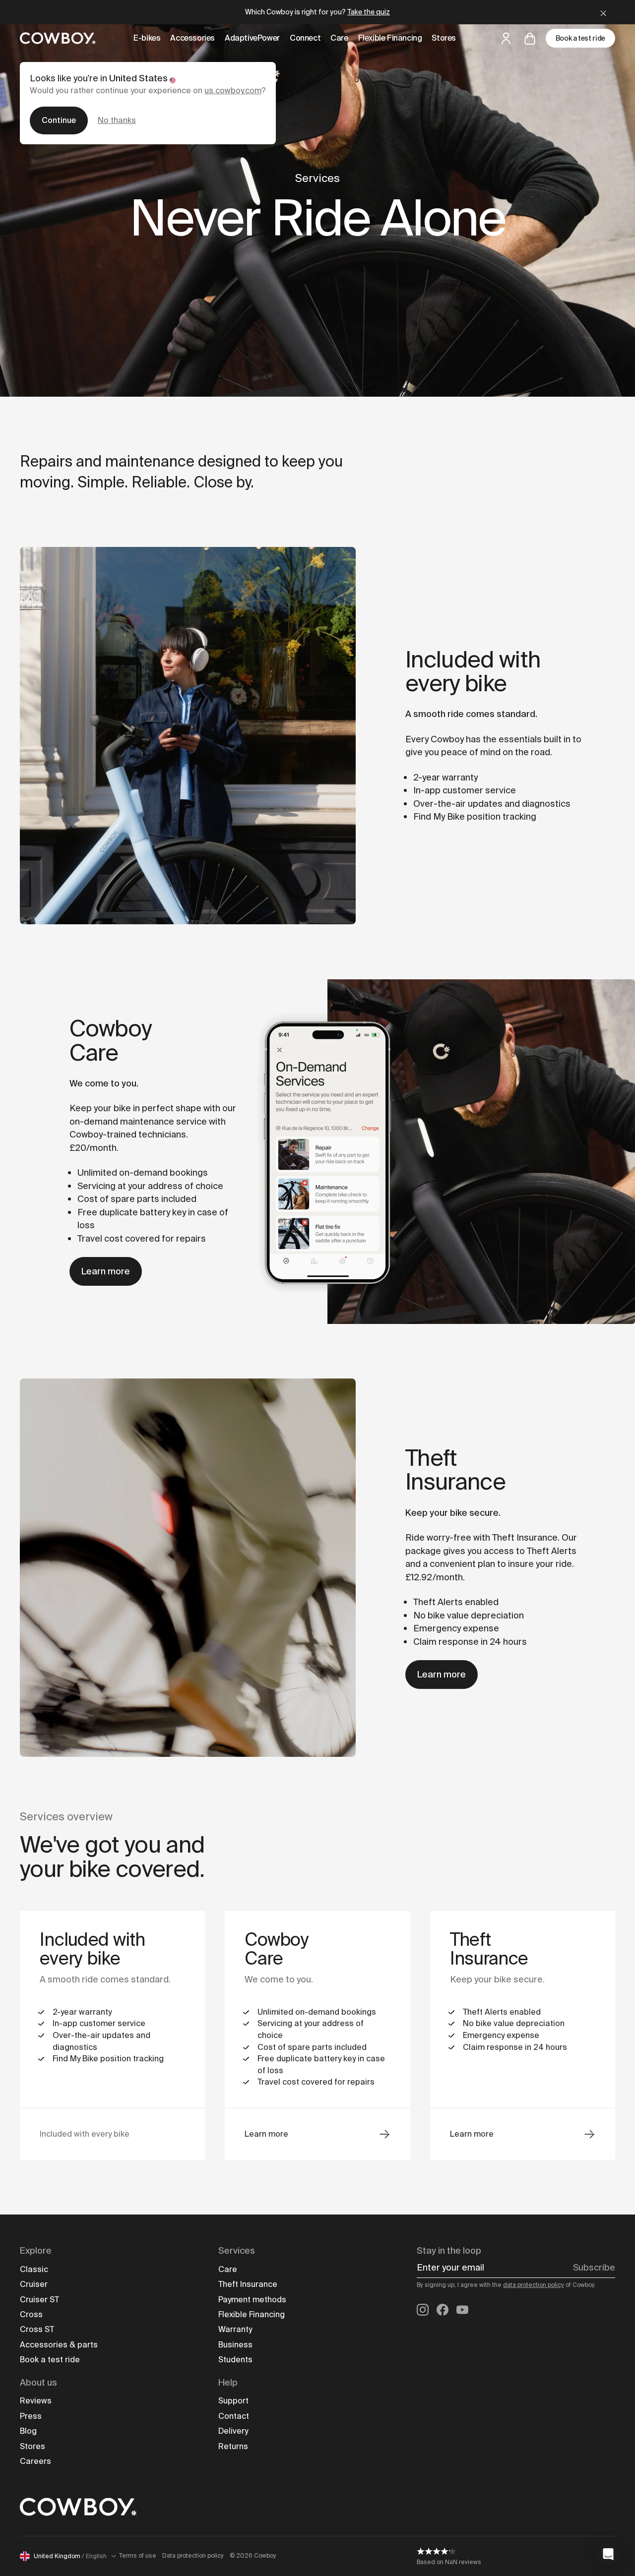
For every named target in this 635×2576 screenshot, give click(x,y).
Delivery (233, 2431)
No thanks (117, 120)
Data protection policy (193, 2556)
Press (31, 2416)
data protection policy (534, 2285)
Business (235, 2345)
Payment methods (252, 2300)
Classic (34, 2269)
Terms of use (138, 2556)
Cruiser (34, 2284)
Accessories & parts (59, 2345)
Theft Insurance (248, 2284)
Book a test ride (580, 38)
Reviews (36, 2401)
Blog (28, 2431)
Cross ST (37, 2329)
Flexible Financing (252, 2314)
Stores (32, 2446)
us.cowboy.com (233, 90)
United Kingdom (70, 2556)
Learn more (106, 1271)
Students (235, 2360)
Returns (233, 2446)
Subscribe (594, 2268)
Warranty (235, 2329)
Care (228, 2269)
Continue (59, 120)
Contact (234, 2416)
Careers (35, 2461)
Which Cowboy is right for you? (317, 12)
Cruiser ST (39, 2300)
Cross (31, 2314)
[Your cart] (530, 38)
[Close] (603, 12)
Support (233, 2401)
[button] (608, 2554)
